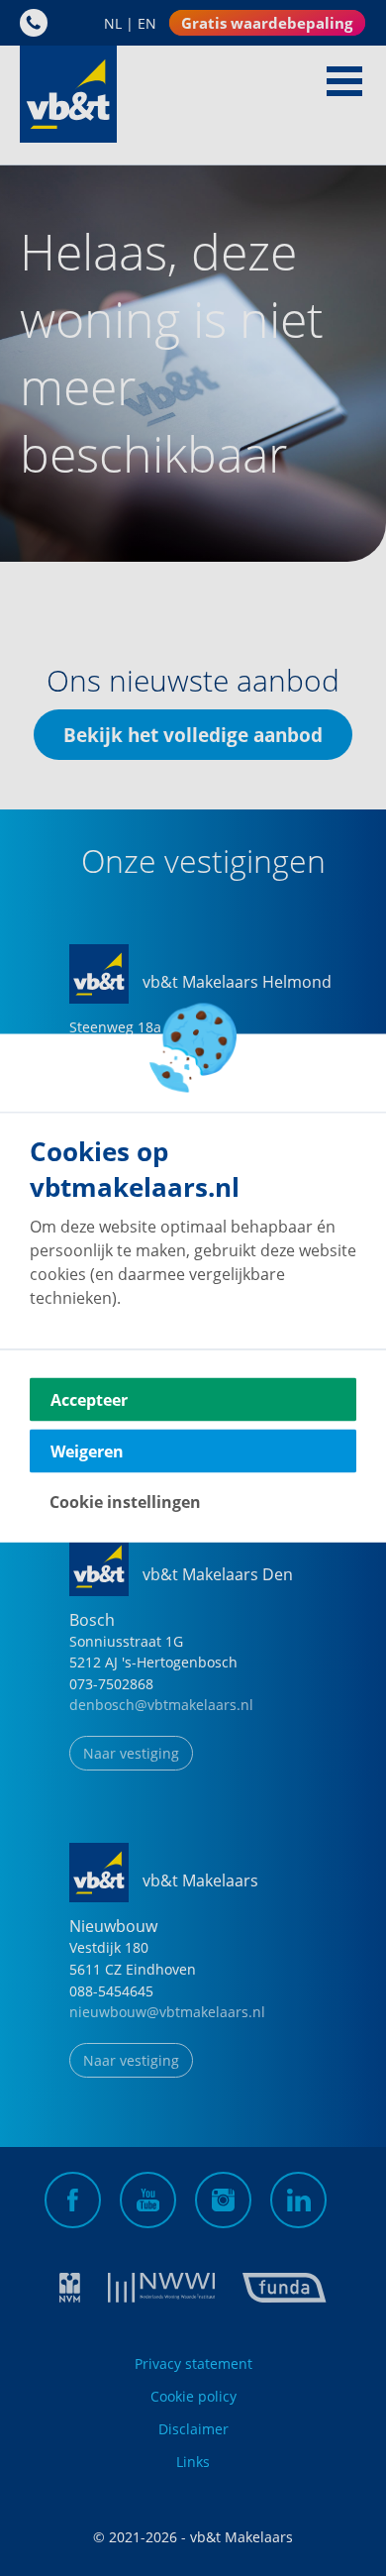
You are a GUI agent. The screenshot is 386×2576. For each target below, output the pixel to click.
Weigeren (87, 1451)
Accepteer (89, 1400)
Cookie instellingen (125, 1502)
